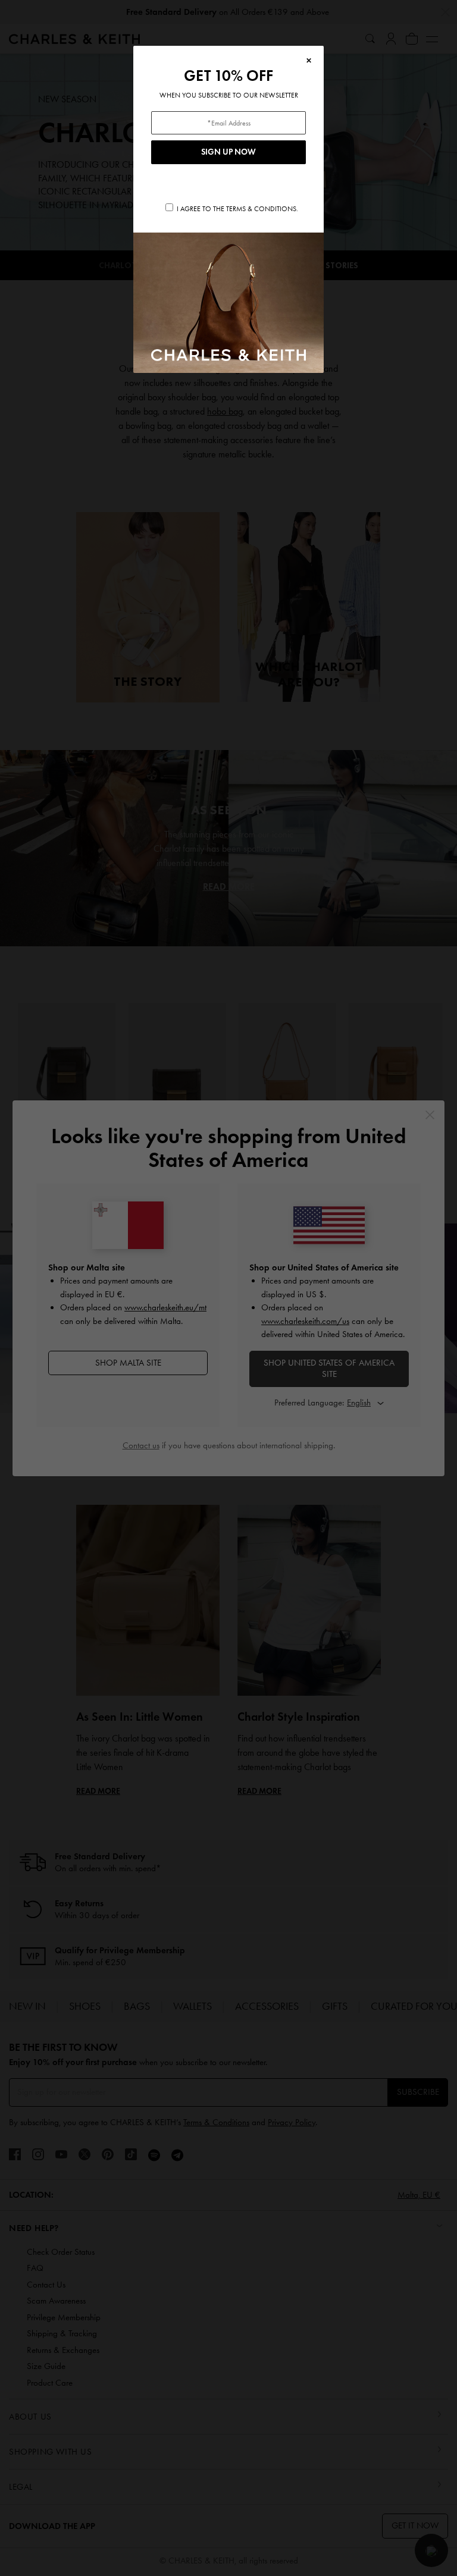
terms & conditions (261, 209)
